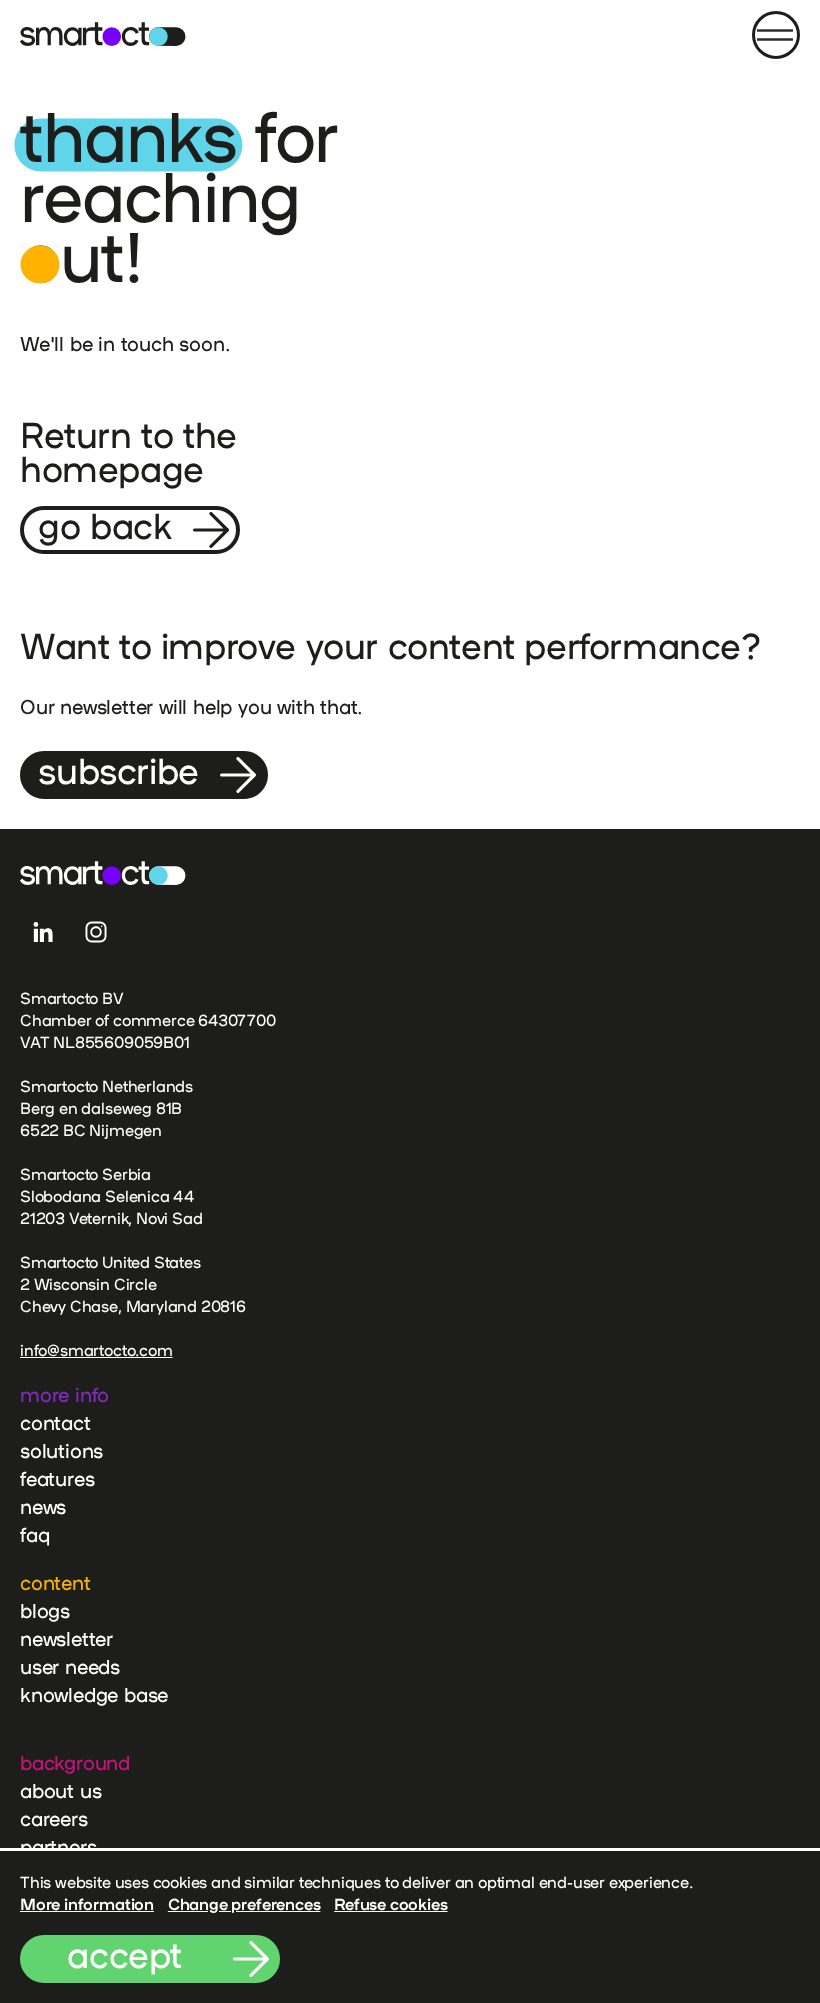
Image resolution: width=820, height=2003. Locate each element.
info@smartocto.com (96, 1350)
